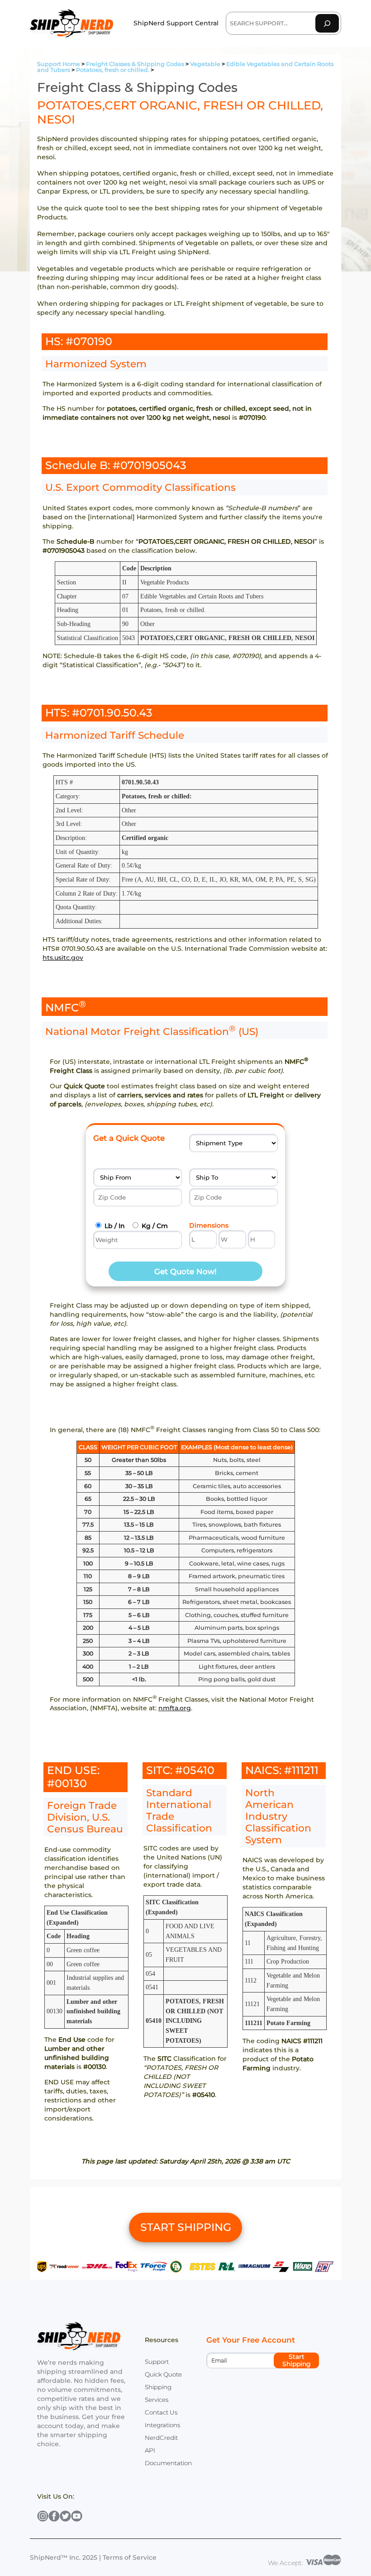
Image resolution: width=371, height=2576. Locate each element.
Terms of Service (130, 2557)
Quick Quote (163, 2374)
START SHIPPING (186, 2227)
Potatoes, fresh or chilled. (113, 70)
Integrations (162, 2425)
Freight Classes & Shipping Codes (135, 64)
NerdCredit (161, 2438)
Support (157, 2362)
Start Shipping (297, 2360)
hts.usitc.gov (63, 958)
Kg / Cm (155, 1226)
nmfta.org (175, 1708)
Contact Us (161, 2412)
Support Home (59, 64)
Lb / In (115, 1226)
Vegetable (205, 64)
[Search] (327, 23)
